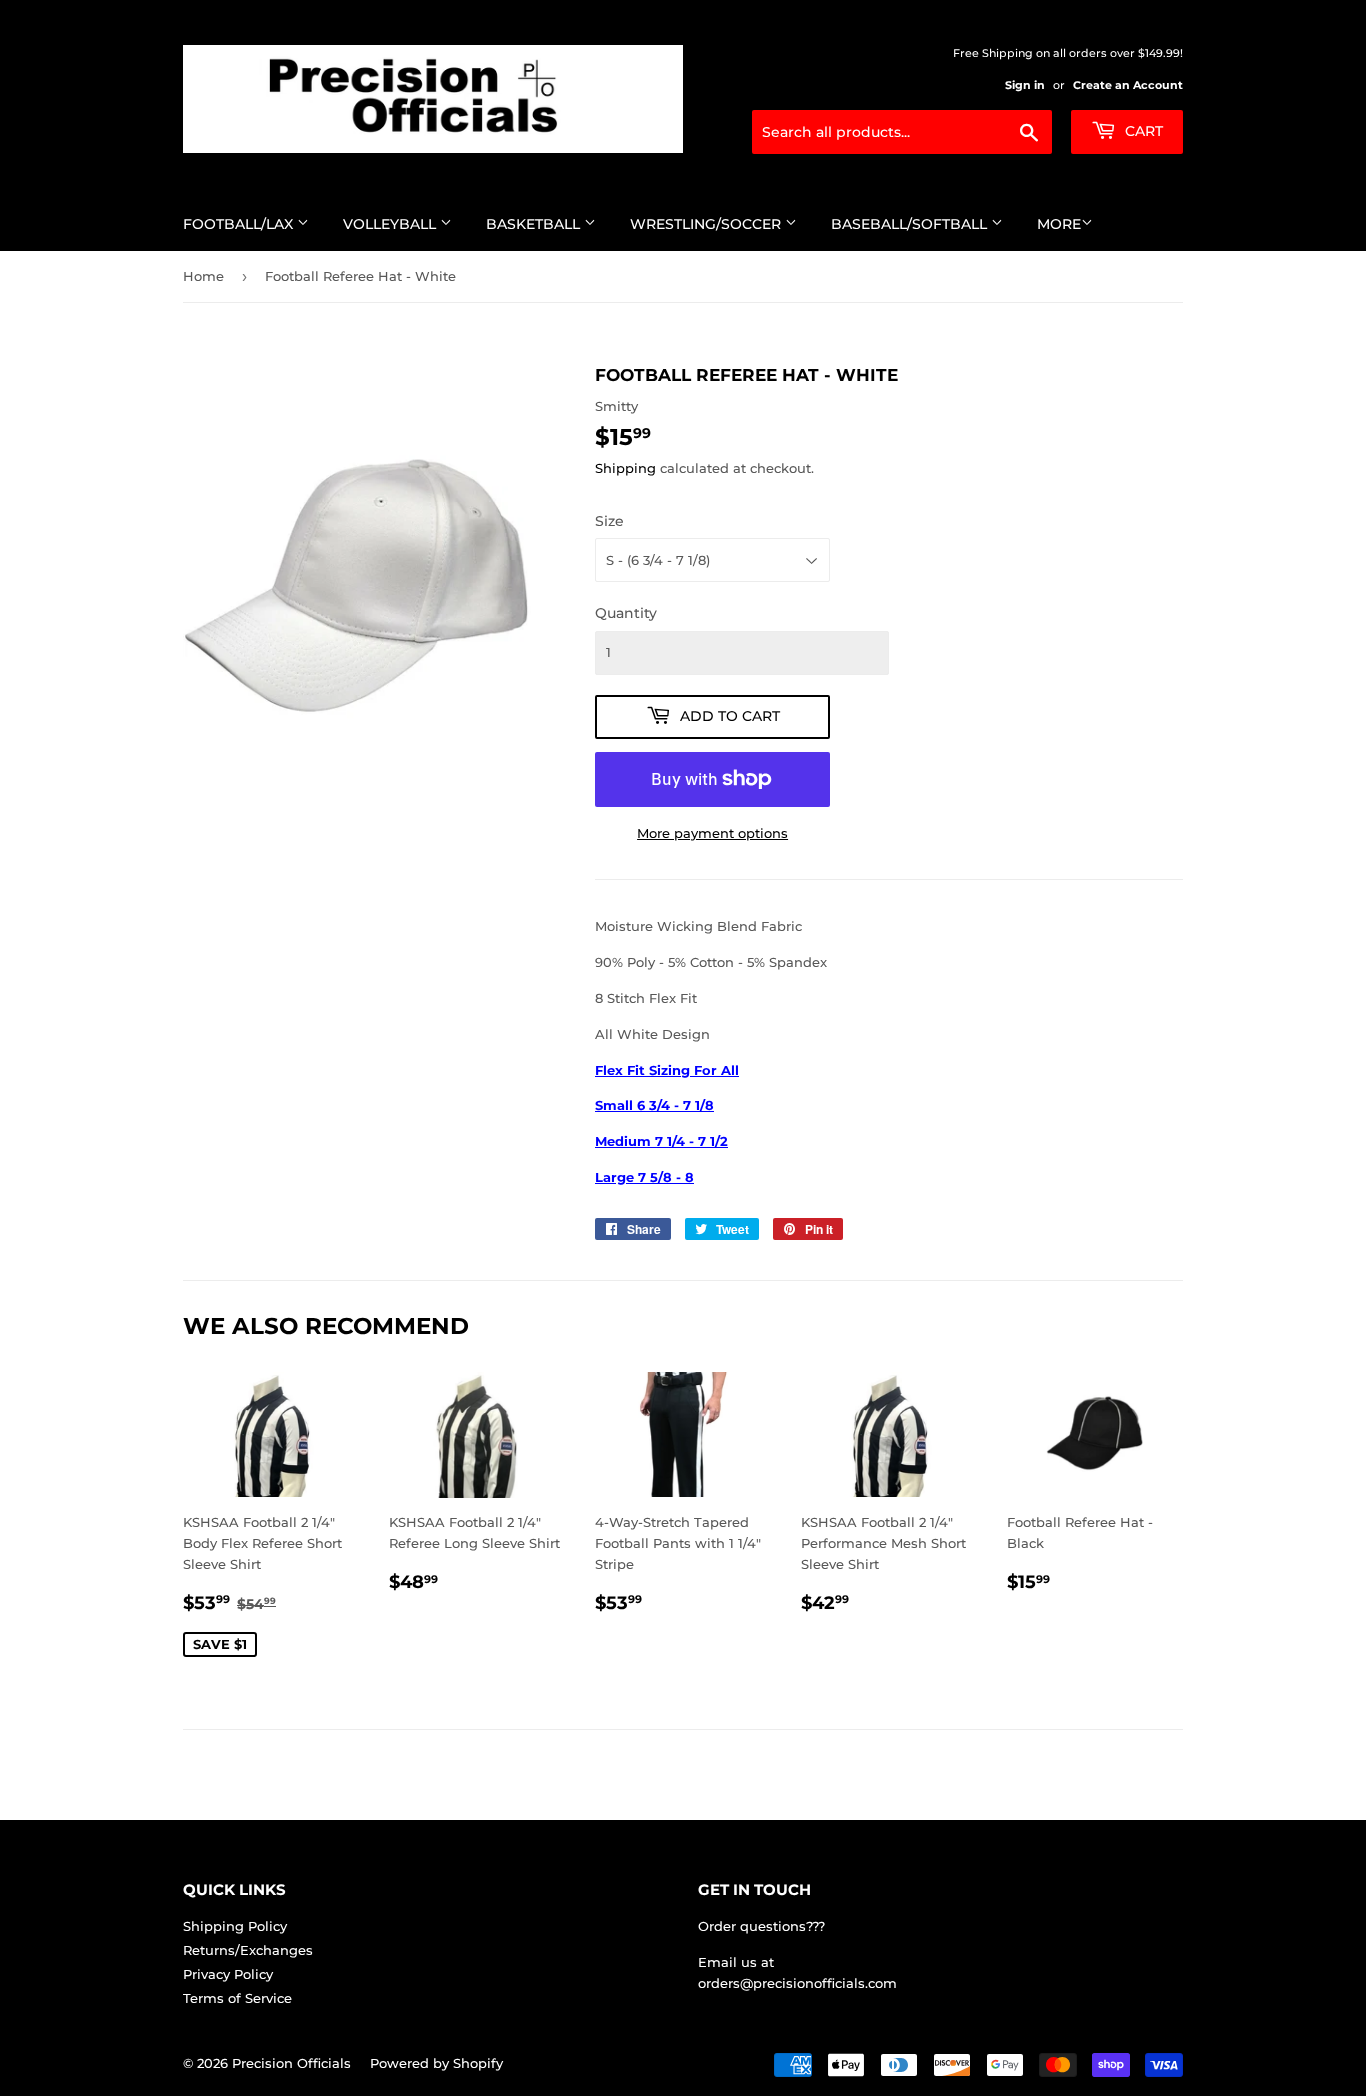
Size (609, 521)
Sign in (1025, 85)
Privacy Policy (228, 1974)
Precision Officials (291, 2063)
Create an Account (1128, 85)
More (1059, 224)
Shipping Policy (235, 1926)
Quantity (626, 613)
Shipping (625, 468)
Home (203, 276)
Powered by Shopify (436, 2063)
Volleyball (391, 224)
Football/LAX (240, 224)
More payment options (712, 833)
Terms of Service (237, 1998)
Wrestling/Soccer (707, 224)
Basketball (535, 224)
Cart (1142, 131)
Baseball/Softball (911, 224)
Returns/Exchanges (248, 1950)
